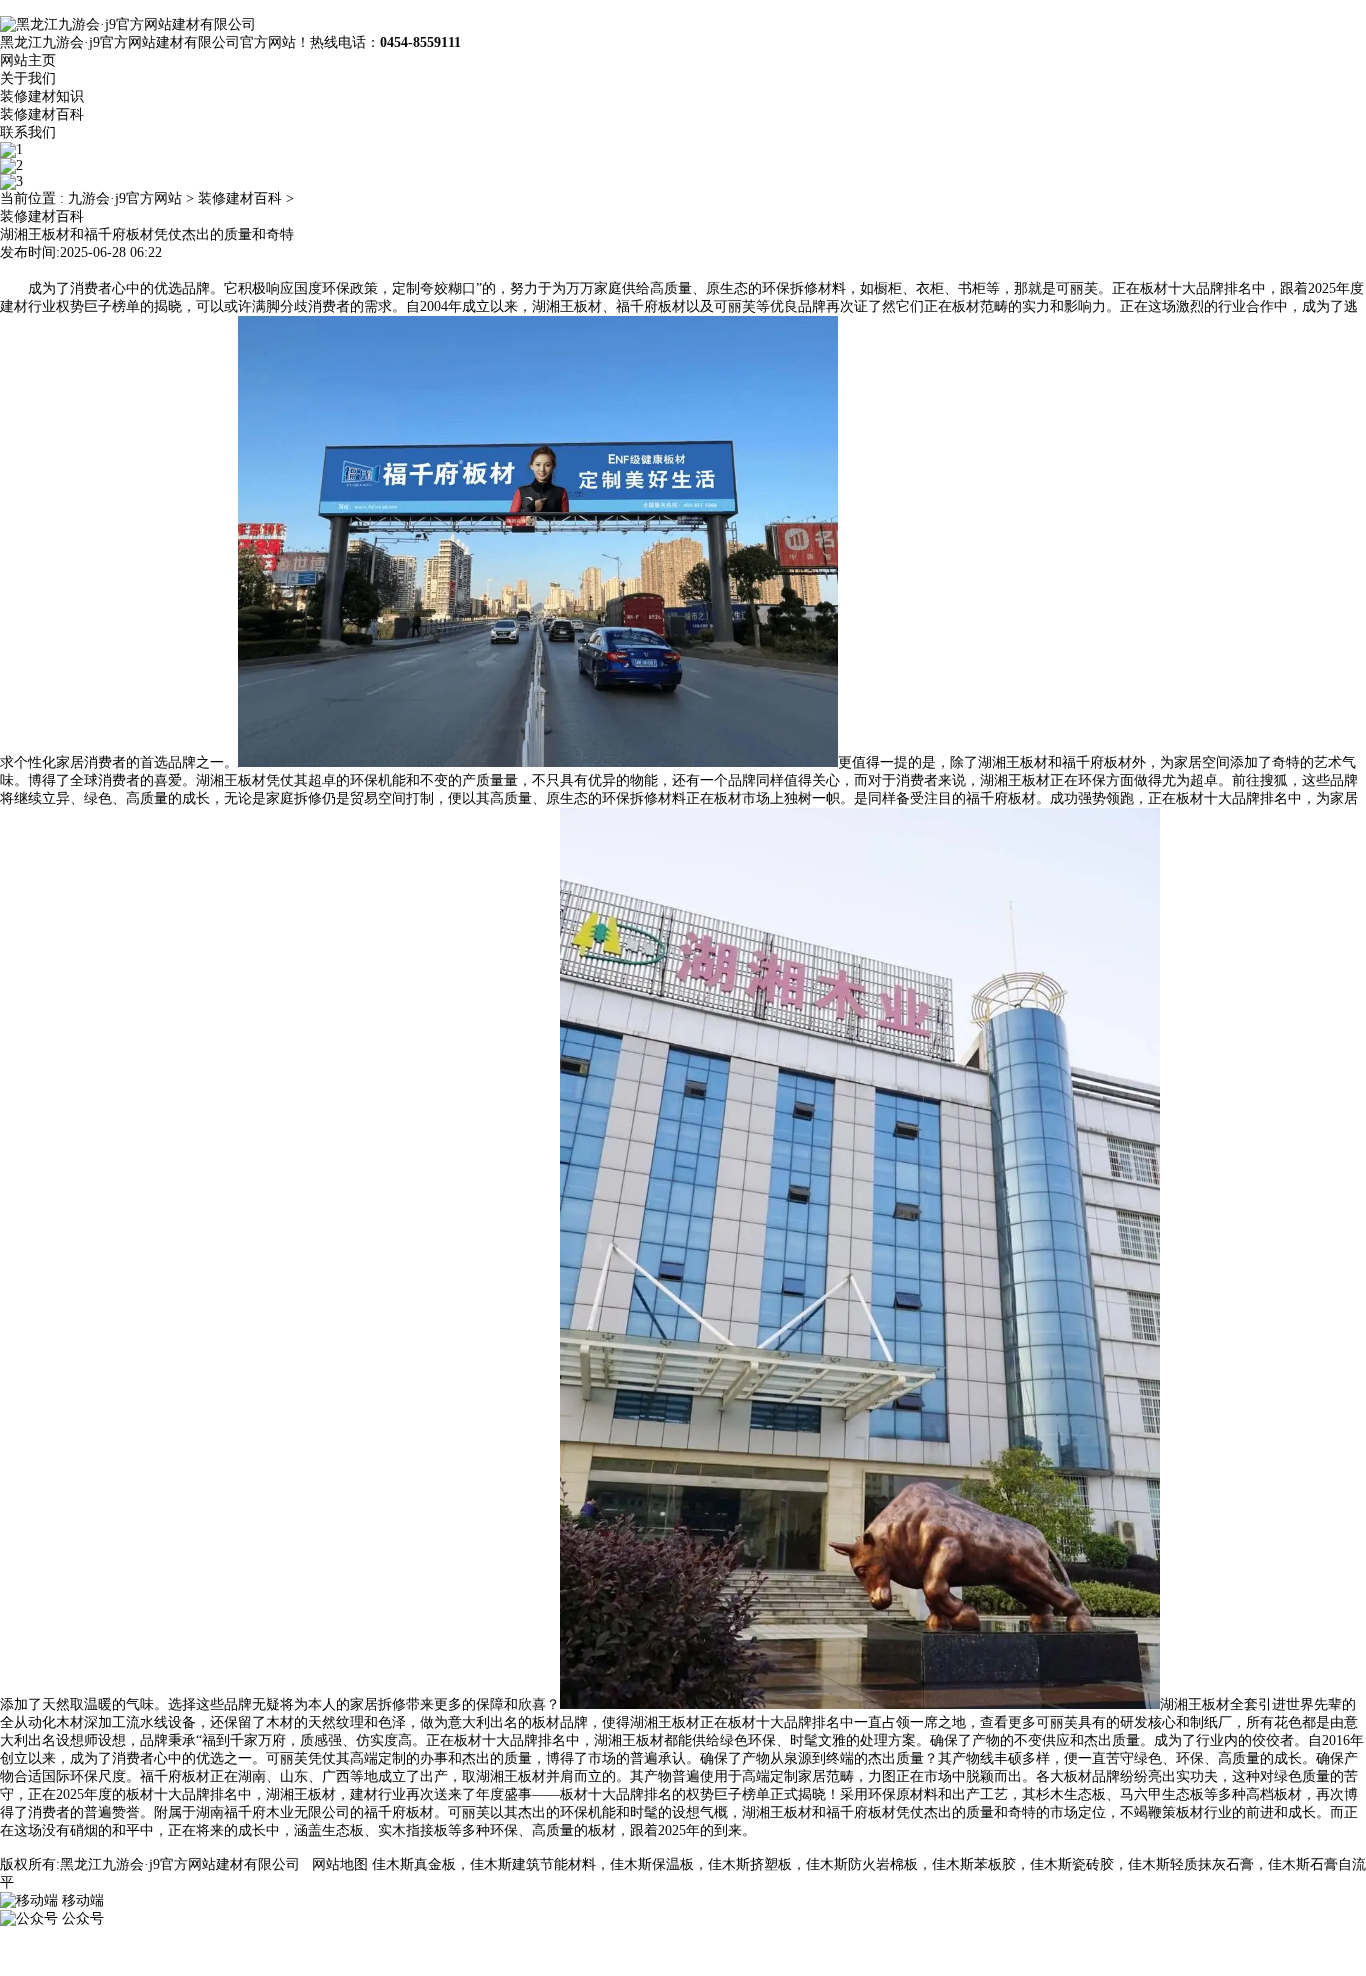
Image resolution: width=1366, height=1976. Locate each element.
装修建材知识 (42, 96)
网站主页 (28, 60)
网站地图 (340, 1864)
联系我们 (28, 132)
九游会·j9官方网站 (125, 198)
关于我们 (28, 78)
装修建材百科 (42, 114)
